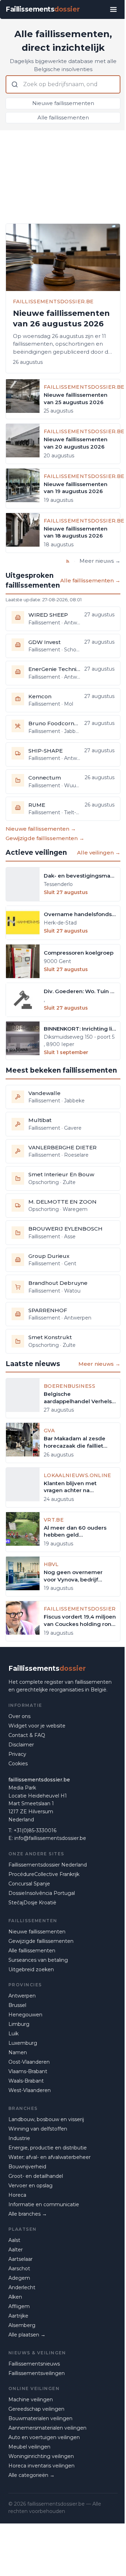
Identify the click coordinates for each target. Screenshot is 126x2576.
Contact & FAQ (27, 1735)
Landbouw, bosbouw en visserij (46, 2119)
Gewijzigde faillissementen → (45, 838)
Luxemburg (23, 2043)
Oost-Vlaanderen (29, 2062)
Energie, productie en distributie (48, 2148)
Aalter (16, 2250)
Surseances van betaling (38, 1960)
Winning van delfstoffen (38, 2129)
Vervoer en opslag (30, 2186)
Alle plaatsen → (27, 2335)
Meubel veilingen (29, 2447)
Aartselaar (20, 2259)
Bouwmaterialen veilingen (40, 2418)
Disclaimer (21, 1745)
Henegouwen (25, 2015)
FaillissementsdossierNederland (48, 1865)
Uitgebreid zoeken (31, 1969)
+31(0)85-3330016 (35, 1830)
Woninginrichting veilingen (41, 2456)
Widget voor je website (37, 1726)
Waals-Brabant (26, 2081)
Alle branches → (28, 2214)
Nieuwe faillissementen (63, 103)
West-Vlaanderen (30, 2090)
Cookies (18, 1764)
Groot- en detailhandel (36, 2176)
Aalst (14, 2240)
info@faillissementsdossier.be (50, 1838)
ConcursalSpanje (29, 1884)
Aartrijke (18, 2316)
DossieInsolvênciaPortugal (42, 1893)
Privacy (17, 1754)
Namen (18, 2052)
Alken (15, 2297)
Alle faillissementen (63, 117)
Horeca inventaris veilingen (41, 2466)
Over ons (19, 1716)
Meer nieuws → (100, 561)
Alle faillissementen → (90, 580)
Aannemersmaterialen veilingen (47, 2428)
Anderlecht (22, 2287)
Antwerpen (22, 1996)
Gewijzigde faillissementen (41, 1941)
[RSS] (68, 561)
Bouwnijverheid (27, 2167)
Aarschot (19, 2269)
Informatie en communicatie (44, 2204)
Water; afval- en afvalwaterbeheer (50, 2157)
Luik (13, 2034)
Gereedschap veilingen (36, 2409)
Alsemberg (22, 2325)
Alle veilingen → (99, 853)
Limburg (19, 2024)
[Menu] (113, 9)
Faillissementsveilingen (37, 2373)
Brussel (17, 2005)
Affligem (19, 2306)
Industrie (19, 2138)
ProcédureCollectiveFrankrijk (44, 1874)
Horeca (17, 2195)
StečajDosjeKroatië (32, 1903)
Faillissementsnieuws (34, 2364)
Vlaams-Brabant (28, 2071)
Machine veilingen (31, 2400)
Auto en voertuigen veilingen (44, 2437)
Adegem (19, 2278)
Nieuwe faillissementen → (41, 829)
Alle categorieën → (31, 2475)
